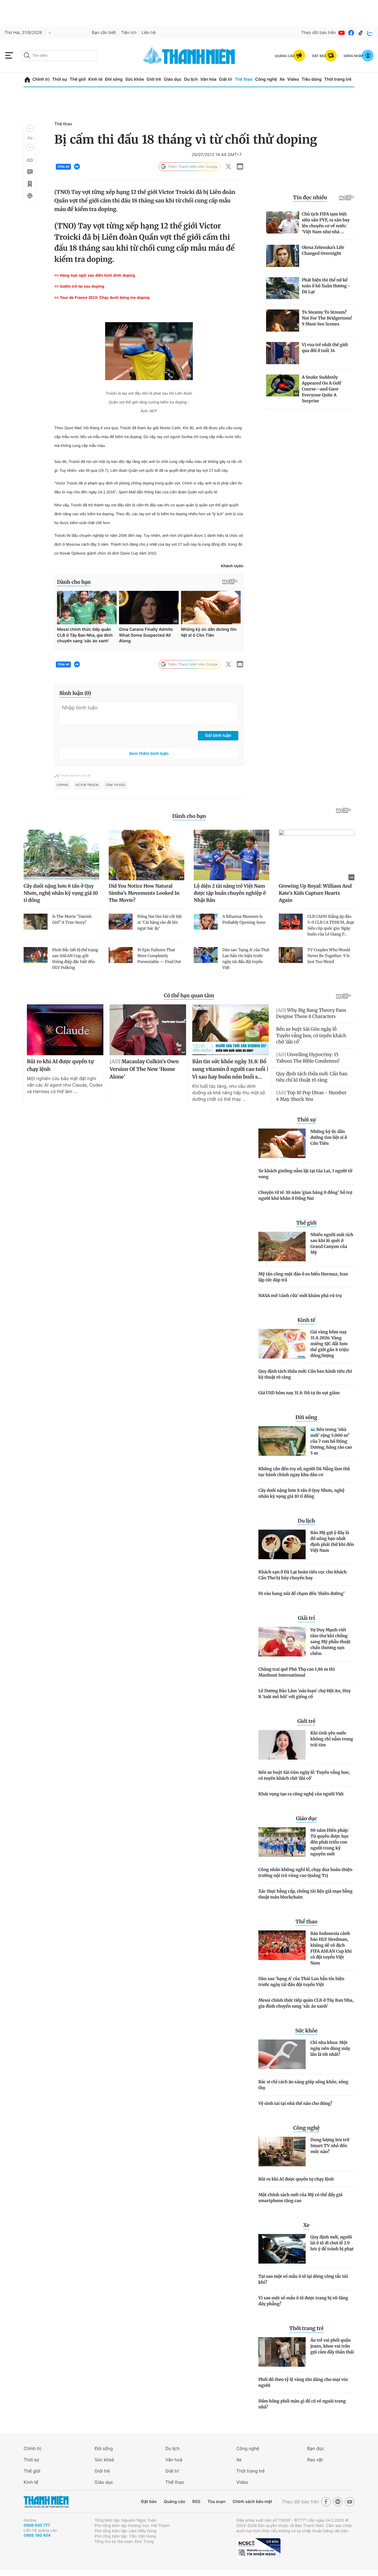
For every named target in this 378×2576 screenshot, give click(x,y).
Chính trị (41, 79)
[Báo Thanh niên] (46, 2502)
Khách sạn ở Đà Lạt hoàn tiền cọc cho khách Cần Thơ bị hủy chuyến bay (303, 1575)
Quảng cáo (174, 2502)
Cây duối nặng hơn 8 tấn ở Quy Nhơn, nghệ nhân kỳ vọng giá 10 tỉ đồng (301, 1493)
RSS (196, 2502)
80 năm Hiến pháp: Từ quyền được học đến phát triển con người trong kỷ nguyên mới (330, 1842)
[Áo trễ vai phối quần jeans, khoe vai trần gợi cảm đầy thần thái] (282, 2352)
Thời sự (60, 79)
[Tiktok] (361, 33)
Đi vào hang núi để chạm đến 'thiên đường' (302, 1593)
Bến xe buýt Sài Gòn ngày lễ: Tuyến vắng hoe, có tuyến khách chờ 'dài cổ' (304, 1775)
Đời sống (114, 79)
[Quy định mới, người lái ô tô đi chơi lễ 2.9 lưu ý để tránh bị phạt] (282, 2249)
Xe (282, 79)
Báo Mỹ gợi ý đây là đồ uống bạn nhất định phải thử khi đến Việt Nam (332, 1541)
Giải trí (226, 79)
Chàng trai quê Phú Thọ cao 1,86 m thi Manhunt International (297, 1672)
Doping (62, 785)
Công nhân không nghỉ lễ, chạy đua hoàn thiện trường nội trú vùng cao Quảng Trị (305, 1873)
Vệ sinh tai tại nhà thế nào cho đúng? (295, 2103)
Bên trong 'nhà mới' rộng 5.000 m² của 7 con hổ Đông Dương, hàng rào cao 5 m (331, 1441)
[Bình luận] (30, 172)
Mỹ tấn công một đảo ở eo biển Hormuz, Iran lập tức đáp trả (303, 1277)
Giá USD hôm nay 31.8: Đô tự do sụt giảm (299, 1393)
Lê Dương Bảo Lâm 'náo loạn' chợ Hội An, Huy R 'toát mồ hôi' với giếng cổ (305, 1694)
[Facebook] (351, 33)
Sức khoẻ (104, 2460)
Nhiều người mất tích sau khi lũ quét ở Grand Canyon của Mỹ (332, 1244)
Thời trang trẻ (338, 79)
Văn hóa (208, 79)
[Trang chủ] (27, 80)
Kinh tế (95, 79)
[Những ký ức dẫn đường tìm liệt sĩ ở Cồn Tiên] (282, 1143)
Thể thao (244, 79)
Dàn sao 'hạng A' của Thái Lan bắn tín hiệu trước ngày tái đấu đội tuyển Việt (301, 1982)
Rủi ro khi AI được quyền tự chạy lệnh (296, 2179)
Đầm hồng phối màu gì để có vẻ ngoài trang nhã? (302, 2404)
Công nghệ (266, 79)
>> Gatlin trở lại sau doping (79, 286)
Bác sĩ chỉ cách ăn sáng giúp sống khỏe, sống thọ (303, 2085)
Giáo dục (172, 79)
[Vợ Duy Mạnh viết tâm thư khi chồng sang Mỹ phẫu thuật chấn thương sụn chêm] (282, 1642)
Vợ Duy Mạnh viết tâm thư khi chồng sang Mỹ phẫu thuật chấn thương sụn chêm (330, 1642)
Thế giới (78, 79)
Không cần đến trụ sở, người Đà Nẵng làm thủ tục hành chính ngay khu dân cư (304, 1472)
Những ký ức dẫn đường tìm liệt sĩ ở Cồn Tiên (329, 1137)
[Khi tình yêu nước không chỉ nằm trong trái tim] (282, 1745)
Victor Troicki (87, 785)
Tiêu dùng (312, 79)
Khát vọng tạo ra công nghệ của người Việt (301, 1794)
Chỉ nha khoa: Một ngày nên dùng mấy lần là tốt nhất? (330, 2048)
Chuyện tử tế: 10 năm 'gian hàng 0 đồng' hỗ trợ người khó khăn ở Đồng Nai (305, 1195)
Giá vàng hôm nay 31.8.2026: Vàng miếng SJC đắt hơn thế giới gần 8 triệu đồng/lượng (330, 1344)
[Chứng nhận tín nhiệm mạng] (258, 2548)
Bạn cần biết (104, 33)
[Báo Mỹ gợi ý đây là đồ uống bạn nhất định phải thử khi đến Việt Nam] (282, 1544)
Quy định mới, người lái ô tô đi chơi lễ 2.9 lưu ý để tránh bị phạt (332, 2243)
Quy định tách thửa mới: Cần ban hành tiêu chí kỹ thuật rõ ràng (305, 1374)
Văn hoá (174, 2460)
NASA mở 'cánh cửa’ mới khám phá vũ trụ (300, 1296)
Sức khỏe (135, 79)
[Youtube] (342, 33)
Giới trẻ (154, 79)
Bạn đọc (316, 2448)
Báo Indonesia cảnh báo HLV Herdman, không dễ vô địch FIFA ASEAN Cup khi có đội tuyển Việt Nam (331, 1948)
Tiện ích (129, 33)
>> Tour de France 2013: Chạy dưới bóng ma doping (102, 298)
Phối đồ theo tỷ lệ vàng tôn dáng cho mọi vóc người (303, 2382)
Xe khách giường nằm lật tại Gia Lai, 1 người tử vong (305, 1174)
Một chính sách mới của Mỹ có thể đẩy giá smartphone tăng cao (300, 2198)
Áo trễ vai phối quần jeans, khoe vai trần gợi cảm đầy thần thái (332, 2346)
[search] (59, 56)
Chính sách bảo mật (252, 2502)
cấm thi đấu (115, 785)
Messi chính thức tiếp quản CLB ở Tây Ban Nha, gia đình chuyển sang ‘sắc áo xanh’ (306, 2003)
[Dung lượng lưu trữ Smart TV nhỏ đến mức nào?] (282, 2152)
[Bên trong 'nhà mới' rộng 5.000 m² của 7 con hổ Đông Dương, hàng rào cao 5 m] (282, 1441)
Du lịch (191, 79)
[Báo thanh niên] (189, 55)
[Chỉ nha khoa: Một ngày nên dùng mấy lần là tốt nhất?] (282, 2054)
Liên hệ (149, 33)
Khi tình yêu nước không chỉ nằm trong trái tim (332, 1739)
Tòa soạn (217, 2502)
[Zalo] (370, 33)
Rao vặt (315, 2460)
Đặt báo (149, 2502)
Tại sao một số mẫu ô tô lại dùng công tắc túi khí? (303, 2279)
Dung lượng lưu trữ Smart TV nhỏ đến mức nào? (330, 2146)
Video (293, 79)
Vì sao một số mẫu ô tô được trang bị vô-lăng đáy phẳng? (303, 2301)
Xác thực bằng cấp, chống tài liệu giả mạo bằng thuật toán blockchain (306, 1894)
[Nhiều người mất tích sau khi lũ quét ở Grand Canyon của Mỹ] (282, 1246)
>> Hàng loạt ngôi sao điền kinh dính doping (95, 275)
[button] (30, 128)
